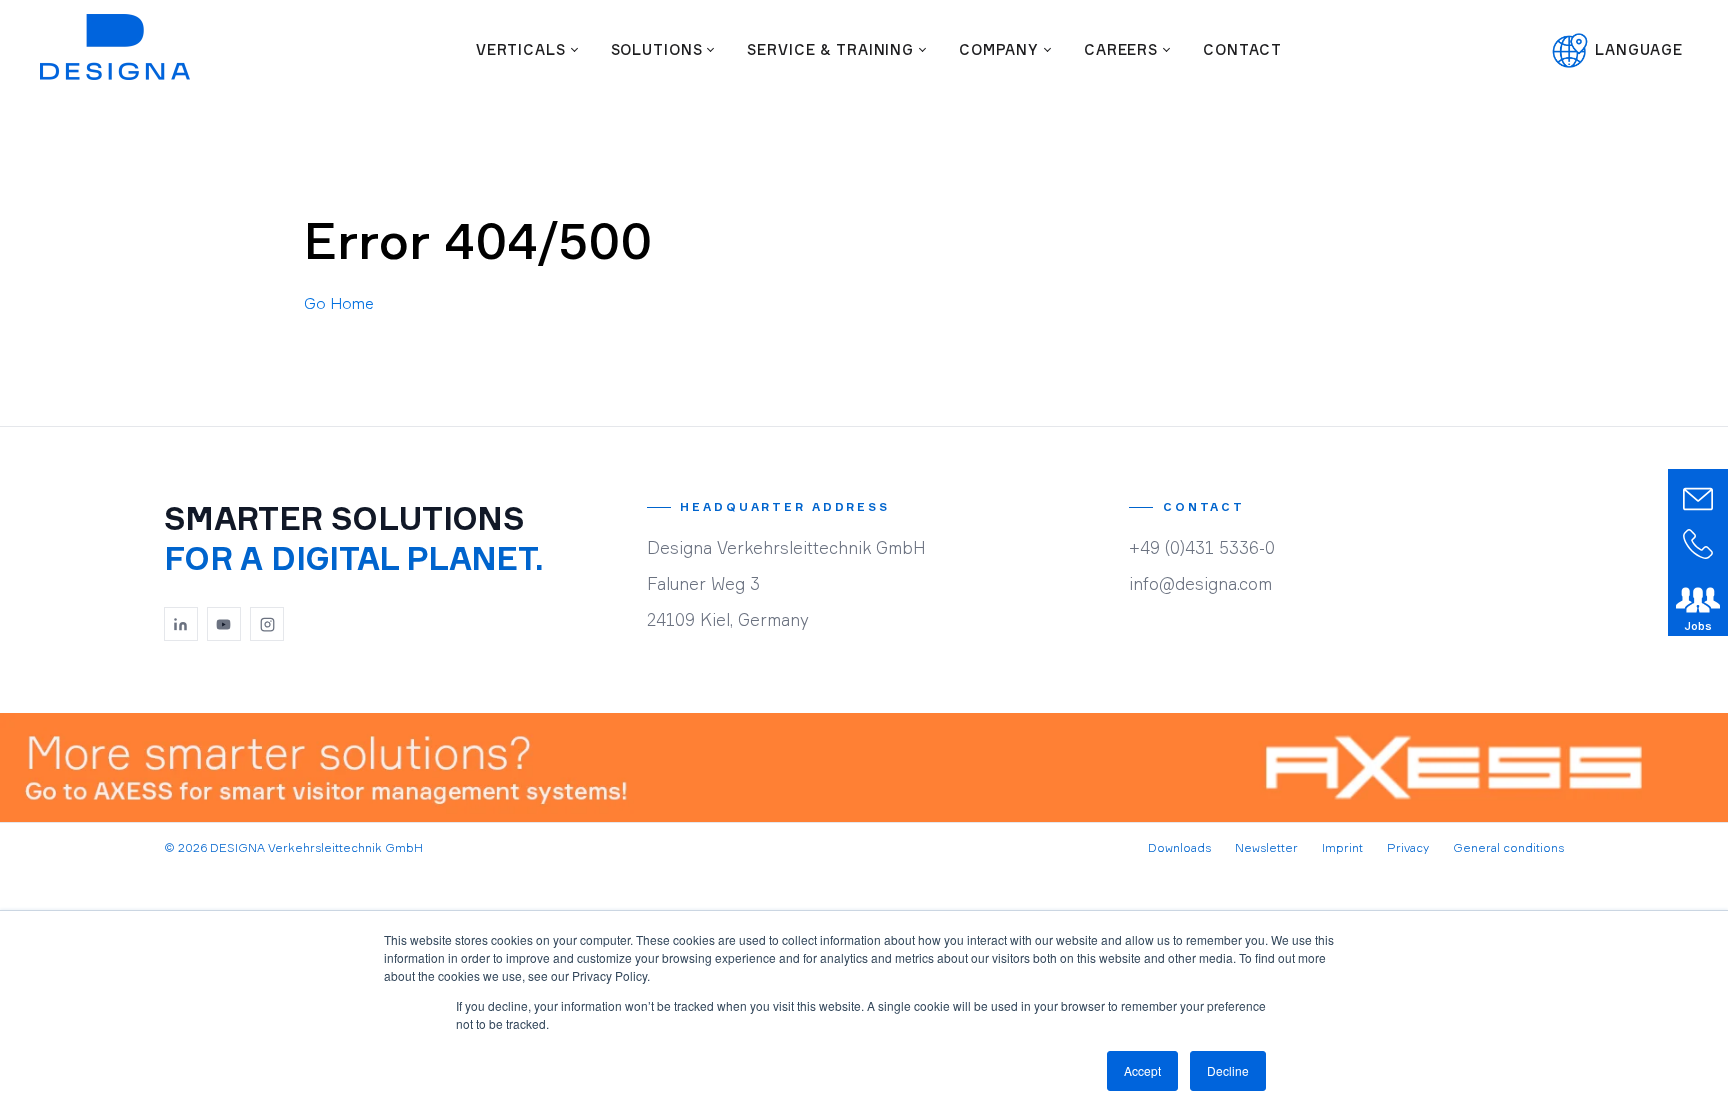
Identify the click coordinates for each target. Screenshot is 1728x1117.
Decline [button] (1228, 1070)
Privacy (1408, 847)
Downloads (1179, 847)
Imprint (1342, 847)
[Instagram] (267, 624)
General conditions (1508, 847)
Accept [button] (1142, 1070)
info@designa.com (1200, 583)
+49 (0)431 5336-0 (1202, 547)
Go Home (339, 303)
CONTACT (1242, 49)
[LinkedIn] (181, 624)
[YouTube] (224, 624)
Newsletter (1266, 847)
